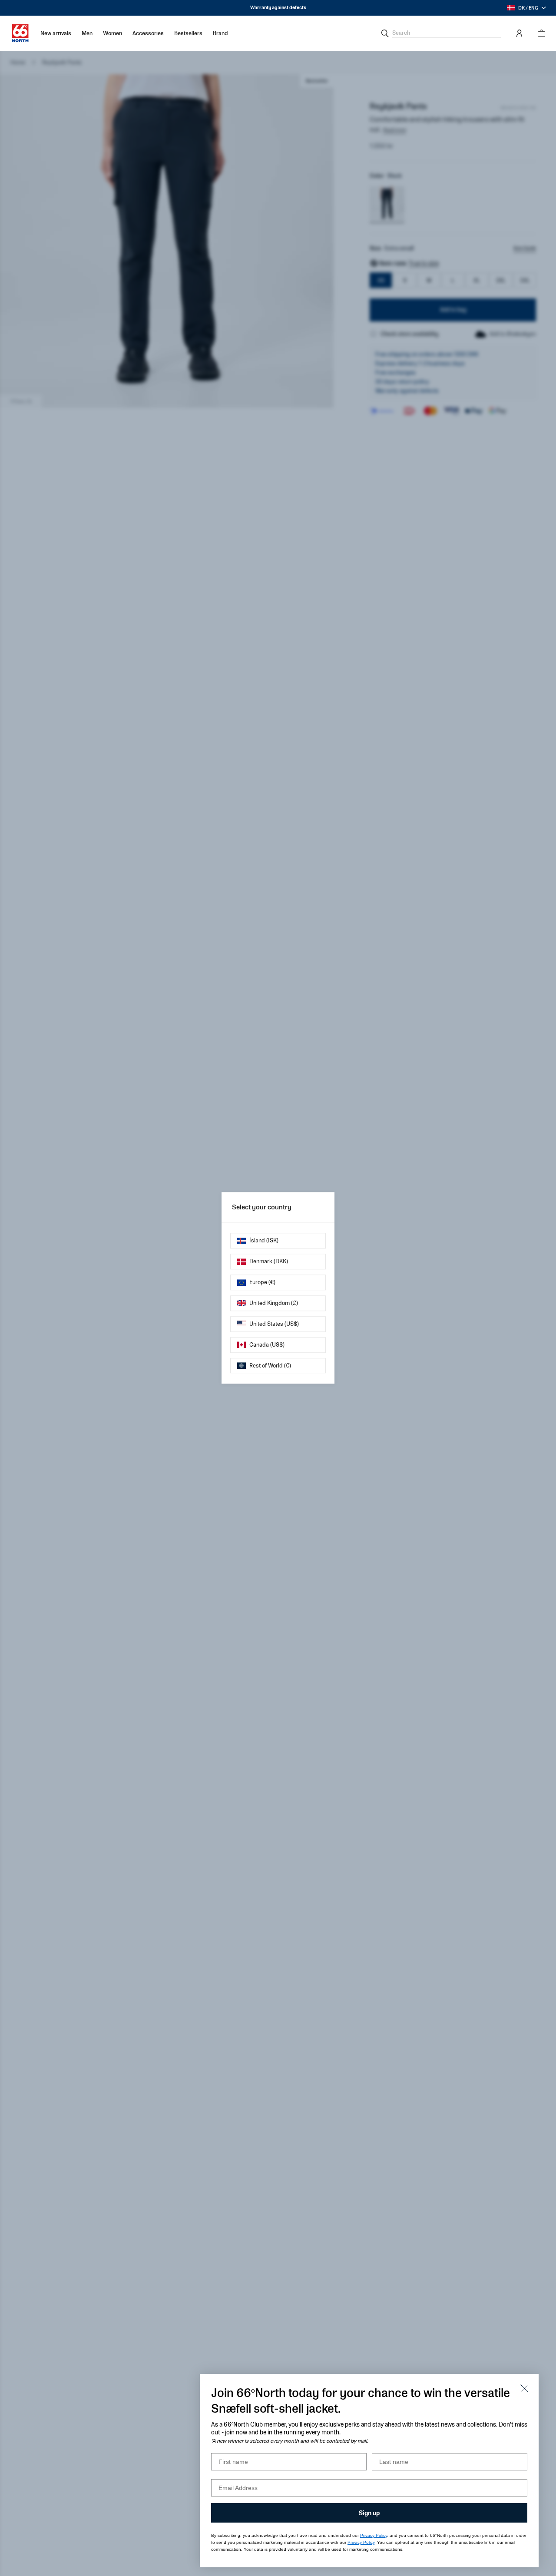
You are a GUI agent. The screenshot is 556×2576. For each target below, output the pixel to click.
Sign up (369, 2513)
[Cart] (539, 33)
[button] (87, 33)
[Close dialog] (524, 2388)
